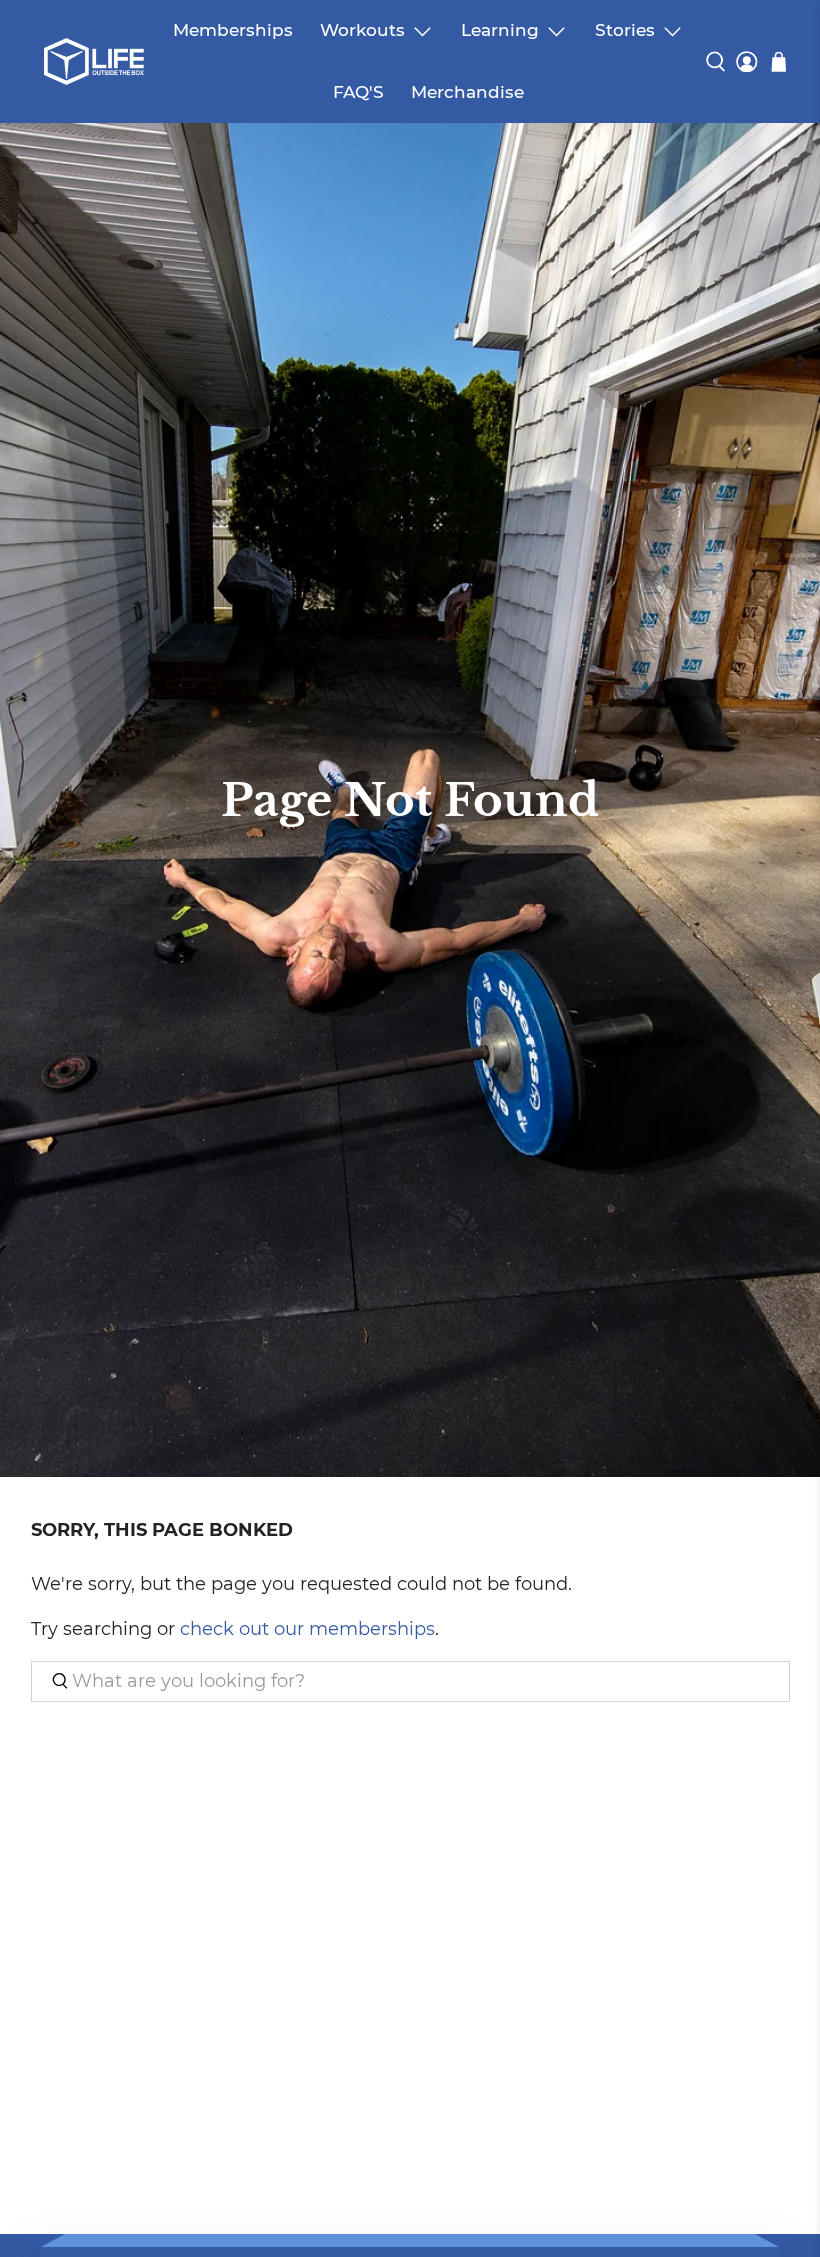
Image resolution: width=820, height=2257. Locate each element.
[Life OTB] (94, 61)
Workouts (362, 30)
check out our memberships (307, 1629)
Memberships (233, 30)
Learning (500, 30)
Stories (625, 30)
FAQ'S (358, 92)
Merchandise (467, 92)
